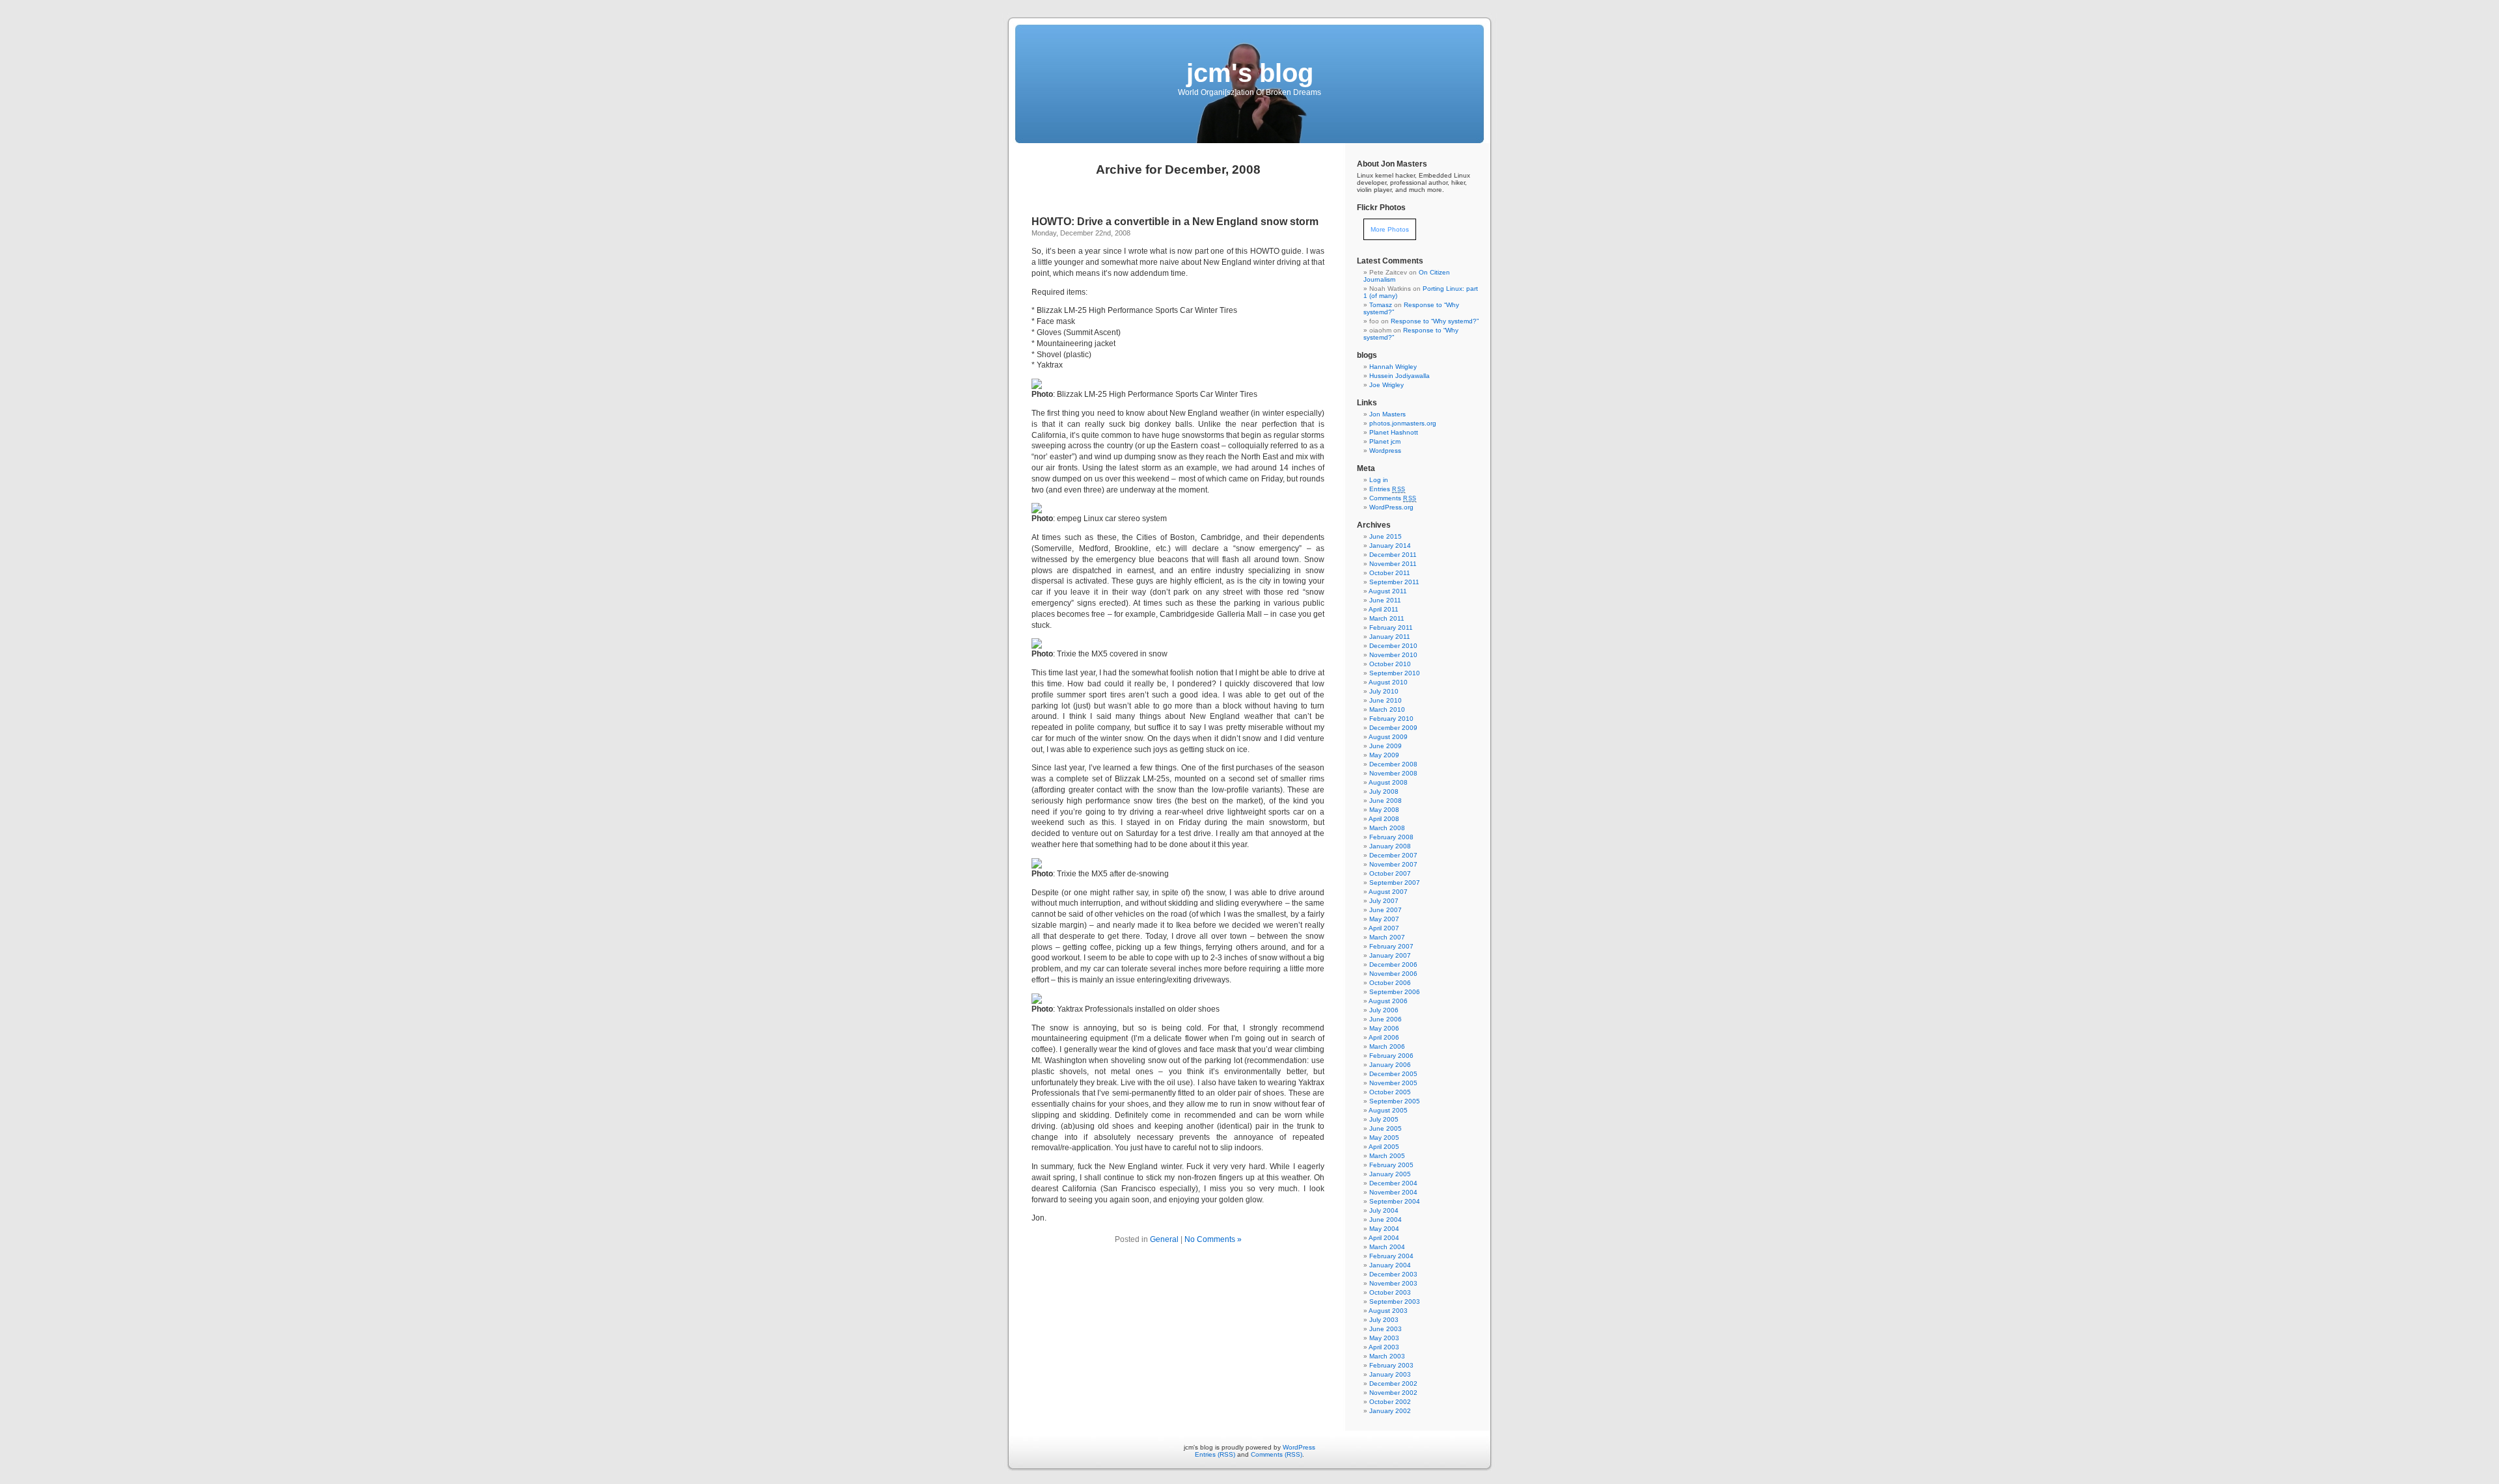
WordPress (1299, 1447)
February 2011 (1391, 627)
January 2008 (1390, 846)
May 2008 (1384, 810)
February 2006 (1391, 1056)
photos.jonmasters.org (1403, 423)
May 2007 (1384, 919)
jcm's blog (1250, 73)
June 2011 (1385, 600)
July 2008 (1384, 791)
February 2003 (1391, 1365)
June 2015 (1386, 536)
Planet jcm (1385, 441)
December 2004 (1393, 1183)
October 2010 (1390, 664)
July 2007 (1384, 901)
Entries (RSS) (1215, 1454)
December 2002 (1393, 1383)
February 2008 (1391, 837)
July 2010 (1384, 691)
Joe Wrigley (1386, 385)
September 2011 (1394, 582)
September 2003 (1395, 1302)
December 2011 (1393, 555)
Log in (1379, 480)
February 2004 (1391, 1256)
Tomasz (1381, 305)
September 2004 (1395, 1201)
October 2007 (1390, 873)
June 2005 (1386, 1128)
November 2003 (1393, 1283)
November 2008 (1393, 773)
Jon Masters (1387, 414)
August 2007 (1388, 892)
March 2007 (1387, 937)
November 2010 (1393, 655)
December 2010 (1393, 646)
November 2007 (1393, 864)
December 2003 (1393, 1274)
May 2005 (1384, 1138)
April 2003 (1384, 1347)
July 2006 (1384, 1010)
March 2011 (1387, 618)
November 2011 (1393, 564)
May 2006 (1384, 1028)
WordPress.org (1391, 507)
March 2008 (1387, 828)
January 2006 (1390, 1065)
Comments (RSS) (1277, 1454)
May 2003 (1384, 1338)
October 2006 (1390, 983)
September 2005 (1395, 1101)
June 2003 (1386, 1329)
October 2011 (1390, 573)
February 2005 (1391, 1165)
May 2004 (1384, 1229)
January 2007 (1390, 955)
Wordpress (1385, 451)
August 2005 (1388, 1110)
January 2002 (1390, 1411)
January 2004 (1390, 1265)
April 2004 (1384, 1238)
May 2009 (1384, 755)
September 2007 (1395, 883)
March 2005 (1387, 1156)
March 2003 (1387, 1356)
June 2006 (1386, 1019)
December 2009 (1393, 728)
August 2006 (1388, 1001)
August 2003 (1388, 1311)
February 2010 (1391, 719)
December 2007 (1393, 855)
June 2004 (1386, 1220)
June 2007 (1386, 910)
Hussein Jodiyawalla (1400, 376)
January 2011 (1390, 637)
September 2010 (1395, 673)
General (1164, 1239)
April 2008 (1384, 819)
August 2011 (1388, 591)
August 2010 (1388, 682)
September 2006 (1395, 992)
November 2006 (1393, 974)
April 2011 (1384, 609)
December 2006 (1393, 965)
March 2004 (1387, 1247)
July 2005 (1384, 1119)
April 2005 (1384, 1147)
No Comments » (1213, 1239)
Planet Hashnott (1394, 432)
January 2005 (1390, 1174)
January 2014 (1390, 546)
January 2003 (1390, 1374)
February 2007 (1391, 946)
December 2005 (1393, 1074)
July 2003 (1384, 1320)
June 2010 (1386, 700)
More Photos (1390, 229)
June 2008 (1386, 801)
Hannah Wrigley (1393, 367)
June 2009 (1386, 746)
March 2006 (1387, 1046)
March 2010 (1387, 709)
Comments (1393, 498)
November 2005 (1393, 1083)
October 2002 (1390, 1402)
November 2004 (1393, 1192)
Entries (1387, 489)
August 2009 (1388, 737)
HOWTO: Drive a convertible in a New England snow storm (1175, 222)
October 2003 (1390, 1292)
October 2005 (1390, 1092)
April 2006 (1384, 1037)
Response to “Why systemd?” (1435, 321)
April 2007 (1384, 928)
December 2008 (1393, 764)
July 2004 (1384, 1210)
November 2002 (1393, 1393)
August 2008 (1388, 782)
